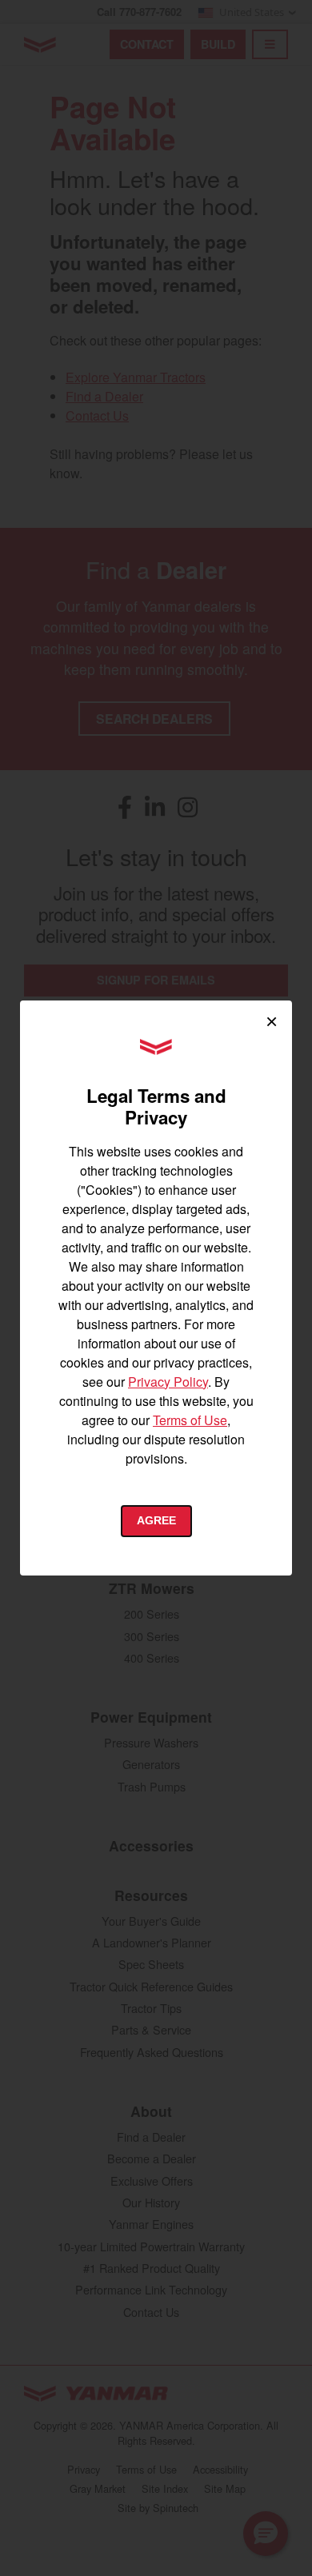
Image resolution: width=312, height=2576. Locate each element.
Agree (156, 1520)
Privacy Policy (168, 1382)
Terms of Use (190, 1420)
